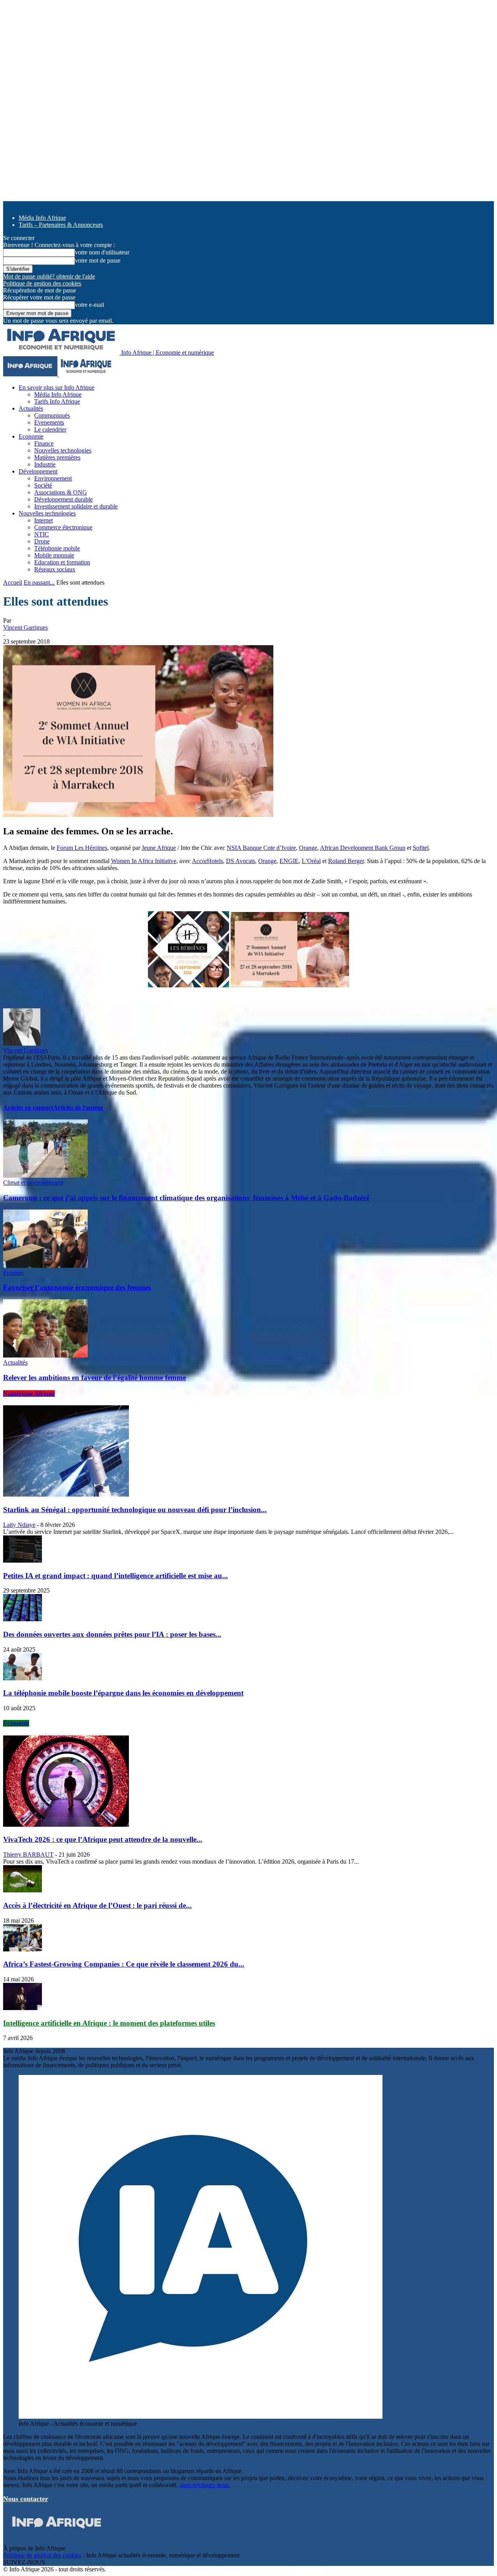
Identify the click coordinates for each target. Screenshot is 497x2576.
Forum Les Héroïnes (82, 848)
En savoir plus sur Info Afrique (56, 387)
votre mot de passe (98, 260)
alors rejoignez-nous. (205, 2485)
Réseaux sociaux (55, 569)
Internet (43, 520)
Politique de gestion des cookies (42, 283)
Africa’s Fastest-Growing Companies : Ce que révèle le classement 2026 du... (124, 1964)
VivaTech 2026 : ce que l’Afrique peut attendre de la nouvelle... (103, 1839)
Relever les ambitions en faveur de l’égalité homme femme (95, 1378)
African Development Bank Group (363, 848)
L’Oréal (311, 861)
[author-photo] (22, 1043)
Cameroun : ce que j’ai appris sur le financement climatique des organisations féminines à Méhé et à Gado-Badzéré (186, 1198)
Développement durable (63, 499)
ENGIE (289, 861)
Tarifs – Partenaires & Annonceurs (61, 225)
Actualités (31, 408)
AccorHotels (207, 861)
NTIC (42, 534)
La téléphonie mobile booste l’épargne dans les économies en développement (123, 1693)
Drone (42, 541)
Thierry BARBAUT (28, 1855)
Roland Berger (346, 861)
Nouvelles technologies (63, 450)
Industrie (45, 464)
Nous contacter (26, 2499)
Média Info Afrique (42, 218)
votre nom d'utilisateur (102, 252)
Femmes (13, 1273)
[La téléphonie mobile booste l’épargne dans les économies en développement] (23, 1678)
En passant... (39, 582)
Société (43, 485)
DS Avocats (241, 861)
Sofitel (421, 848)
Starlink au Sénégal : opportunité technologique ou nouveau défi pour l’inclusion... (135, 1510)
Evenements (49, 422)
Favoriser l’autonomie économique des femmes (77, 1287)
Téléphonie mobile (57, 548)
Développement (38, 471)
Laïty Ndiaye (19, 1525)
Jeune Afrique (159, 848)
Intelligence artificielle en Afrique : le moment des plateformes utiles (109, 2023)
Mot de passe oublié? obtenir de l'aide (49, 276)
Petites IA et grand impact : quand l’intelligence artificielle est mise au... (116, 1576)
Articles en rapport (28, 1108)
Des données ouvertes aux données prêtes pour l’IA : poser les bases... (112, 1634)
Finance (44, 443)
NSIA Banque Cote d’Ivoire (261, 848)
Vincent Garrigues (25, 627)
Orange (308, 848)
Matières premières (57, 457)
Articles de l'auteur (78, 1108)
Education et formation (62, 562)
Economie (31, 436)
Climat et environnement (33, 1183)
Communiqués (52, 415)
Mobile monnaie (54, 555)
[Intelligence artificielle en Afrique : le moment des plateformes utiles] (23, 2008)
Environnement (53, 478)
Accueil (13, 582)
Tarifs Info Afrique (57, 401)
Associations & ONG (61, 492)
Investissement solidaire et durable (76, 506)
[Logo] (31, 374)
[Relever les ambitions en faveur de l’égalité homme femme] (45, 1355)
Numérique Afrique (29, 1393)
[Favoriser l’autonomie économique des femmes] (45, 1266)
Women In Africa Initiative (144, 861)
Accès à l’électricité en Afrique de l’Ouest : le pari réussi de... (97, 1905)
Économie (16, 1723)
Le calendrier (50, 429)
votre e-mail (89, 305)
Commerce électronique (63, 527)
